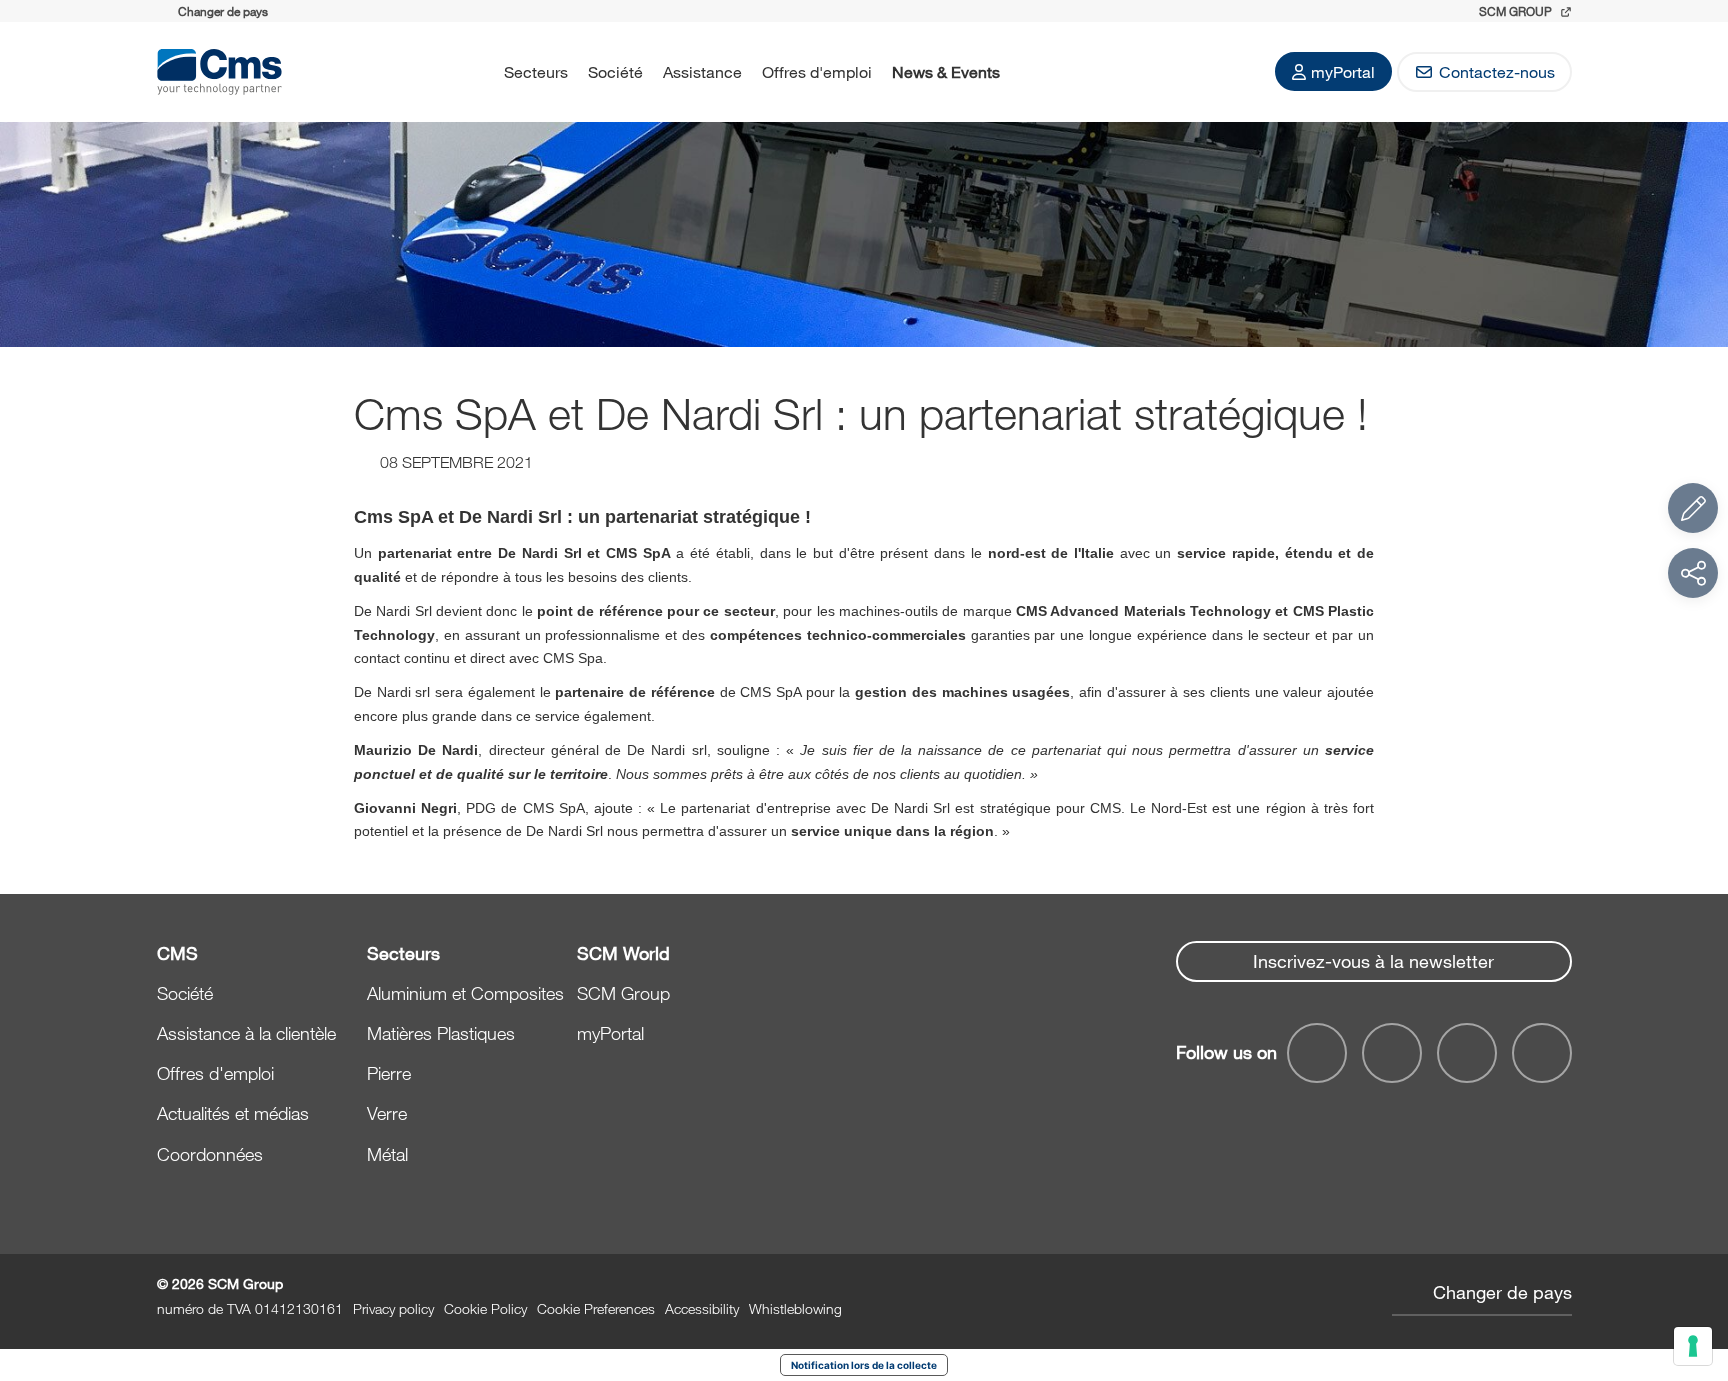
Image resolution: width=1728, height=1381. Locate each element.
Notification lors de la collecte (864, 1365)
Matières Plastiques (441, 1033)
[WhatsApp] (1467, 1053)
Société (615, 71)
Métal (387, 1154)
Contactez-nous (1497, 71)
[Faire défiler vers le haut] (1693, 1256)
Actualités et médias (233, 1113)
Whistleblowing (795, 1308)
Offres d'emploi (817, 71)
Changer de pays (1502, 1292)
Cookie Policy (485, 1308)
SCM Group (623, 993)
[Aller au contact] (1693, 508)
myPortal (1343, 71)
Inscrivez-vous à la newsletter (1373, 961)
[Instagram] (1542, 1053)
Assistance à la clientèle (246, 1033)
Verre (387, 1113)
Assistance (702, 71)
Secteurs (536, 71)
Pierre (389, 1073)
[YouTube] (1317, 1053)
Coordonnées (210, 1154)
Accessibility (702, 1308)
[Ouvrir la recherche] (1036, 72)
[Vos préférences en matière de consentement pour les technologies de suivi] (1693, 1346)
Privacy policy (393, 1308)
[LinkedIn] (1392, 1053)
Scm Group (1517, 11)
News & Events (946, 71)
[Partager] (1693, 573)
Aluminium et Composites (465, 993)
